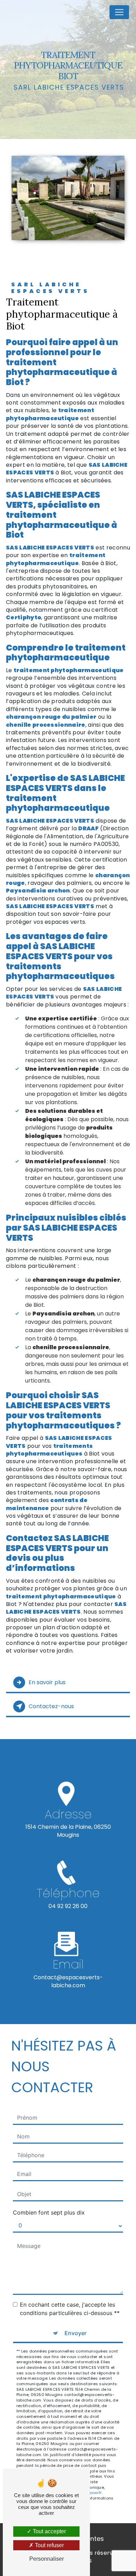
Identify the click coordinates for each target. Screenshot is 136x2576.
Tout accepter (49, 2531)
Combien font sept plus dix (49, 2212)
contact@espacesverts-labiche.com (68, 1981)
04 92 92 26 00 (68, 1906)
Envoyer (75, 2333)
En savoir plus (47, 1682)
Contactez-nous (51, 1706)
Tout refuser (49, 2545)
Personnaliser (47, 2559)
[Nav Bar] (119, 12)
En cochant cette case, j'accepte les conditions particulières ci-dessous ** (70, 2309)
